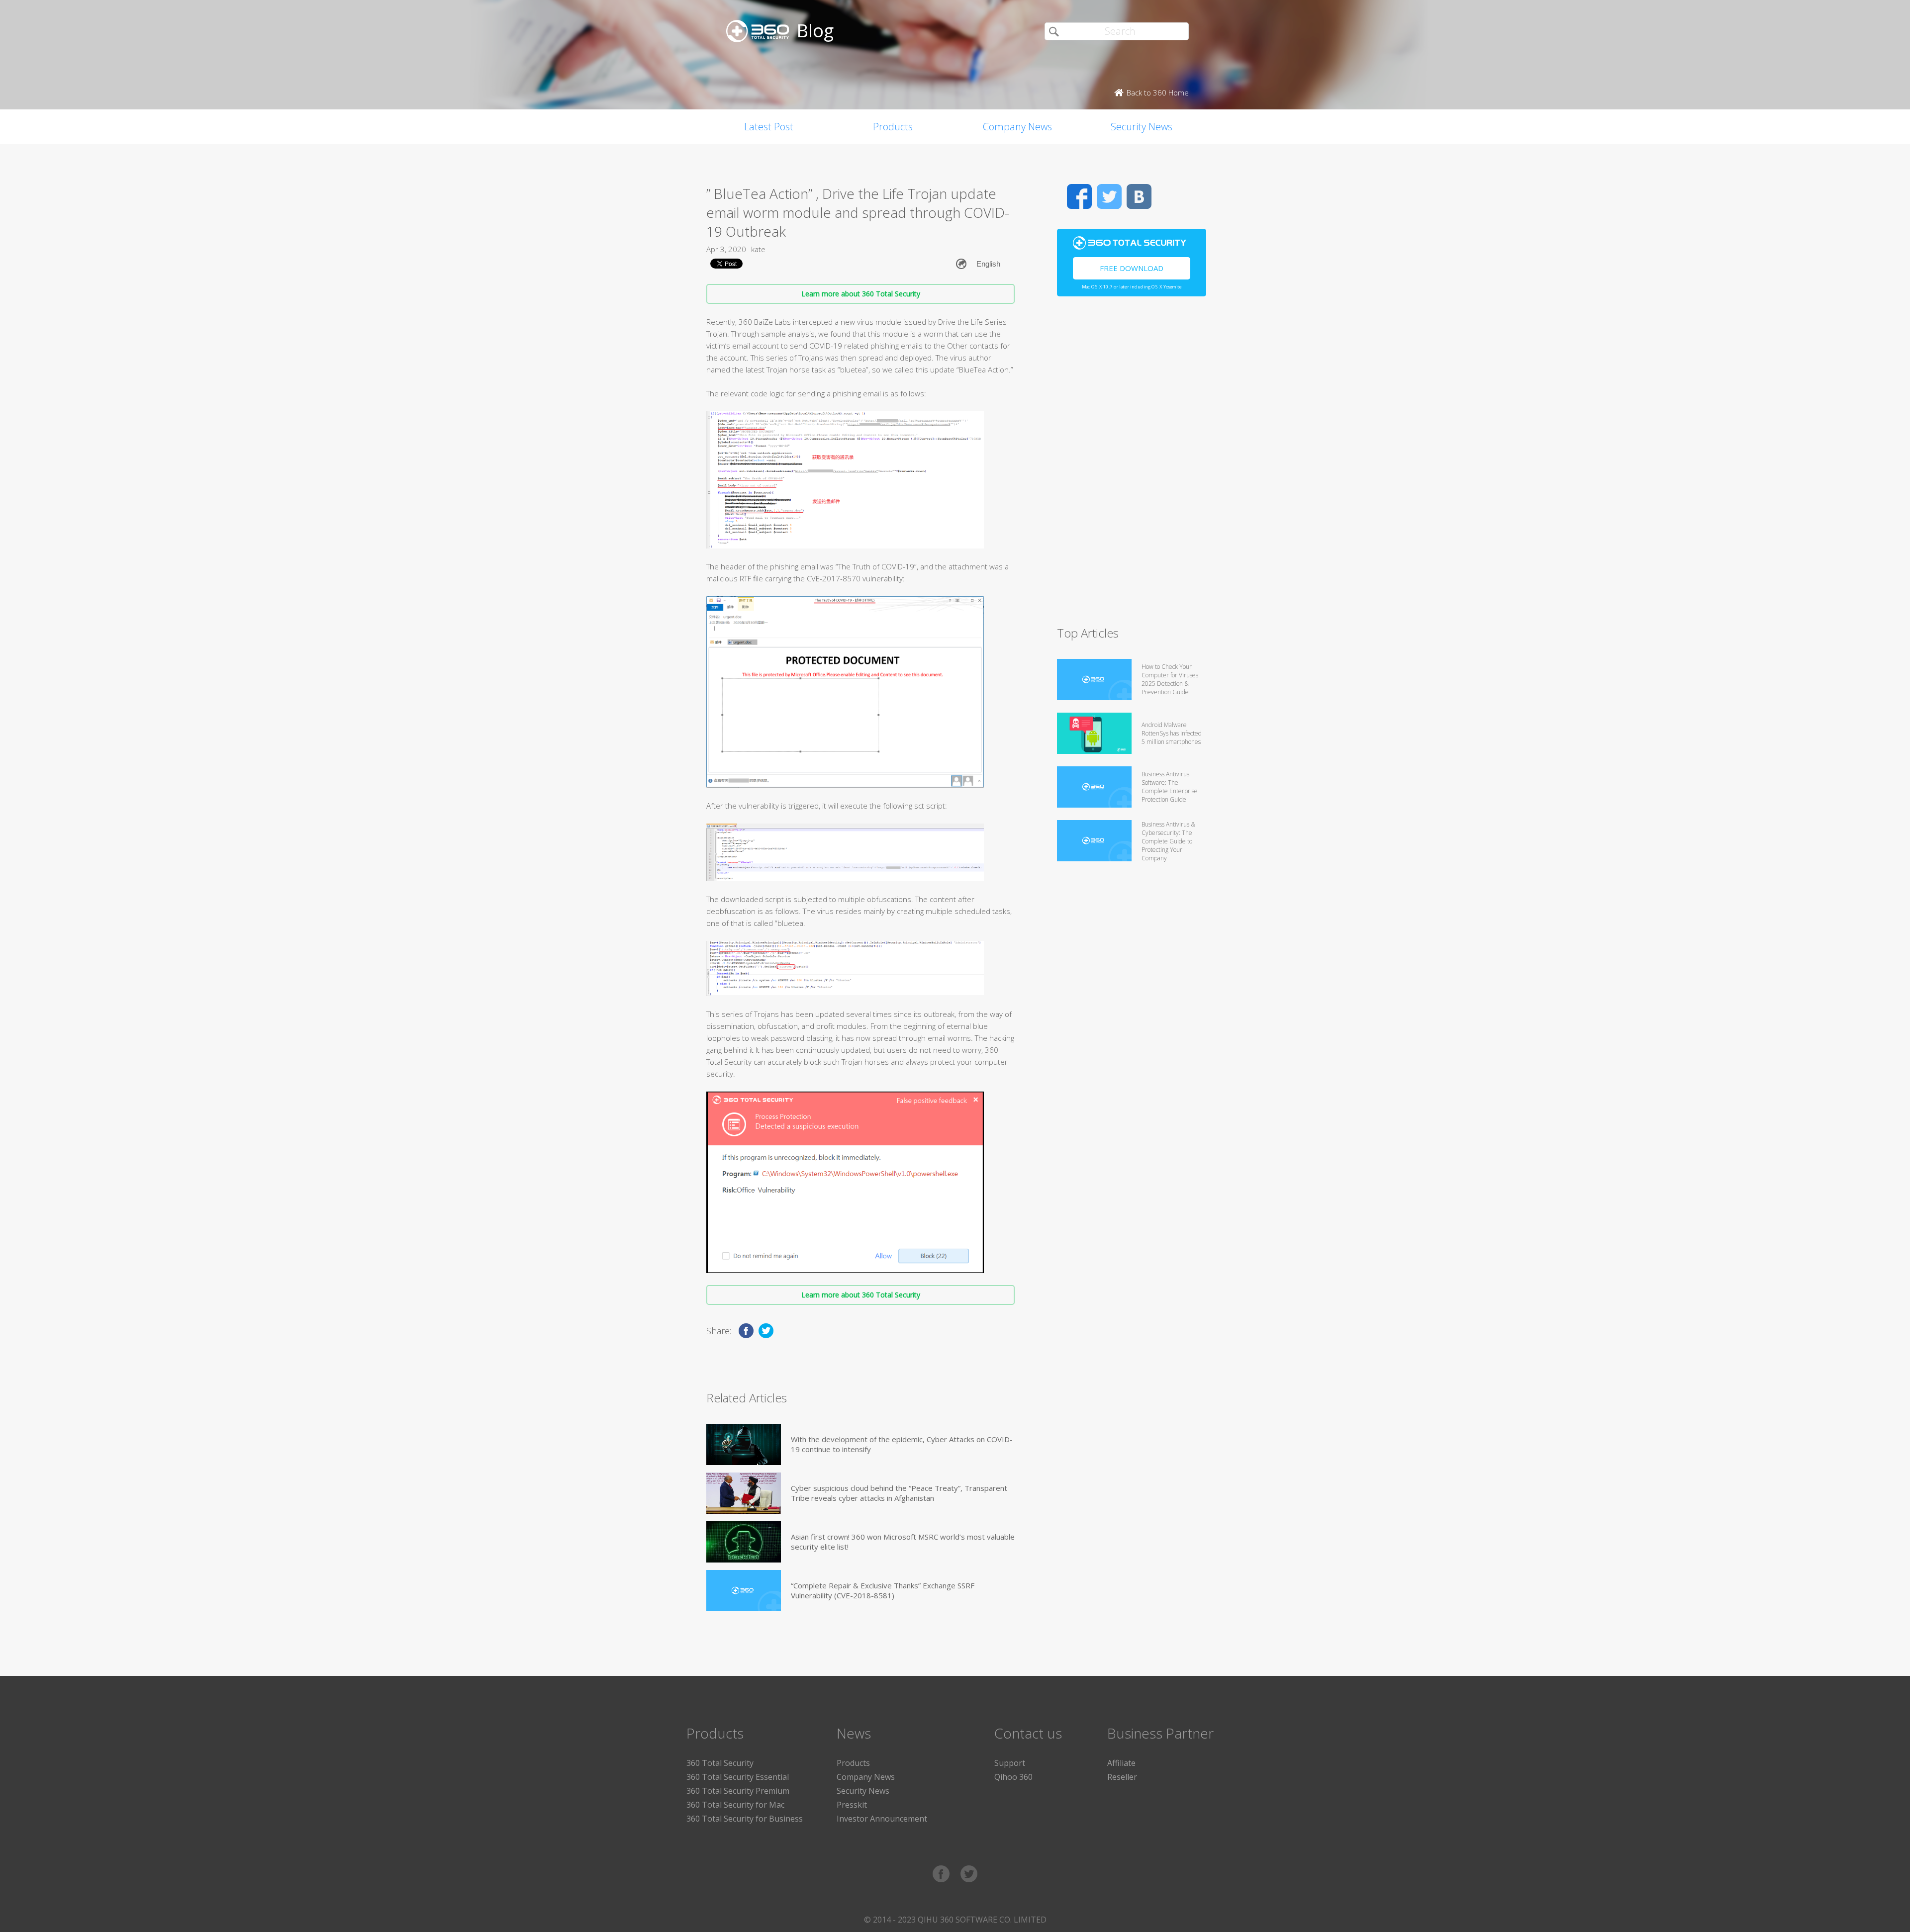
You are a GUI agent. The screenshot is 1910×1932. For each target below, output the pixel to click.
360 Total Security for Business (745, 1819)
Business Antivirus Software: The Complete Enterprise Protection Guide (1170, 787)
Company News (1017, 127)
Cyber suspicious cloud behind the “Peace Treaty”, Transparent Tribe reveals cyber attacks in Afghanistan (899, 1493)
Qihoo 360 (1013, 1777)
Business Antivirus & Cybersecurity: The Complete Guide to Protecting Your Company (1168, 841)
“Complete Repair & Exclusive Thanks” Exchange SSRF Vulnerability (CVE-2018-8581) (883, 1590)
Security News (1142, 127)
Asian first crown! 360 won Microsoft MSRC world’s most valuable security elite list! (903, 1542)
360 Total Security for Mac (735, 1805)
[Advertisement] (1132, 465)
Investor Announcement (882, 1819)
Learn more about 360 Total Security (861, 294)
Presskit (852, 1805)
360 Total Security (720, 1763)
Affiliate (1121, 1763)
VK (1139, 196)
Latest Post (769, 127)
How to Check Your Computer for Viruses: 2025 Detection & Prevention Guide (1171, 679)
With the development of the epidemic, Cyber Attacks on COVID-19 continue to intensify (902, 1444)
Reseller (1122, 1777)
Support (1010, 1763)
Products (893, 127)
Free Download (1132, 268)
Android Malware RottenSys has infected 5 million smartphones (1172, 733)
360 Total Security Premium (738, 1791)
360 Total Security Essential (738, 1777)
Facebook (1079, 196)
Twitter (1109, 196)
